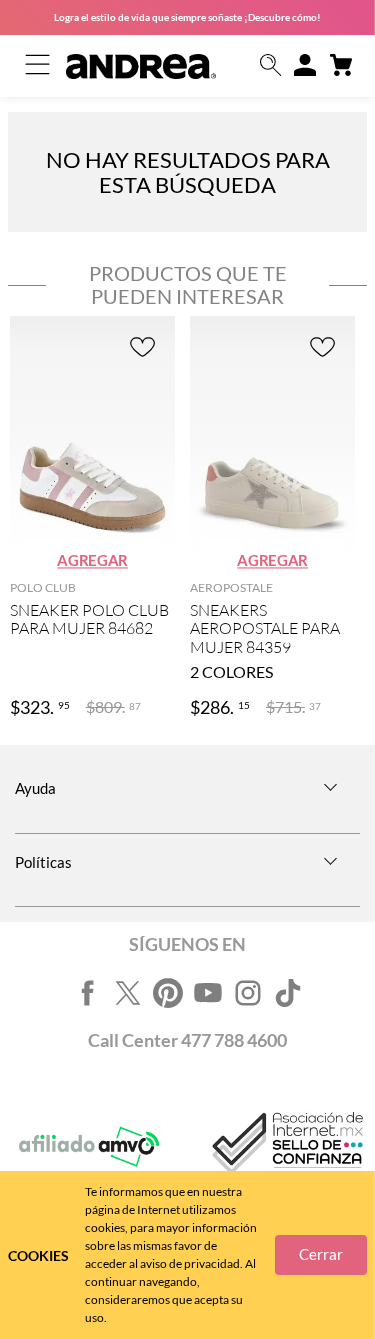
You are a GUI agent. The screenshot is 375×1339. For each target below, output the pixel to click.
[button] (271, 66)
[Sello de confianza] (286, 1147)
